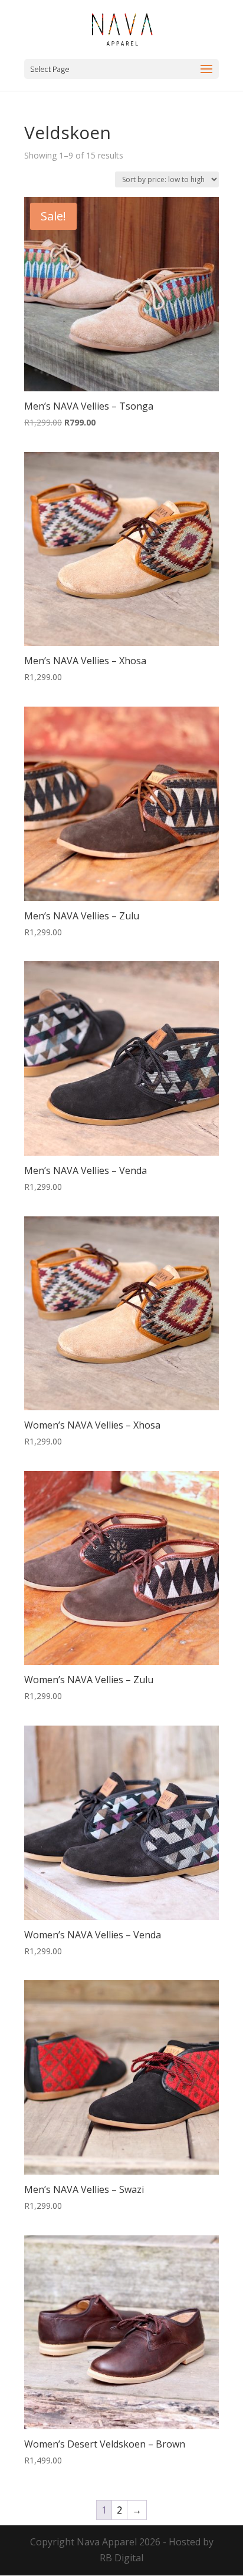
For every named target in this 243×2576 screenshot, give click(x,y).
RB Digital (121, 2558)
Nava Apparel (107, 2542)
